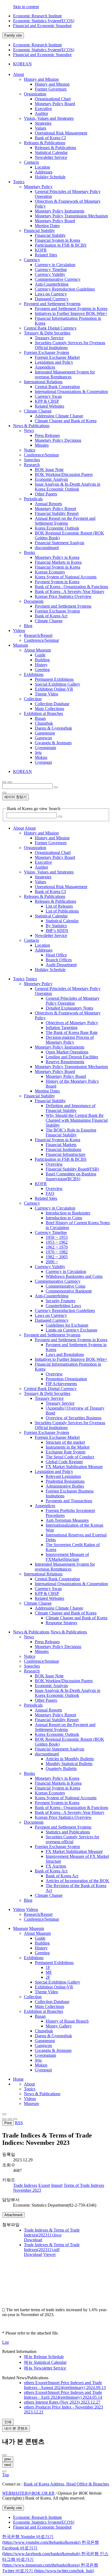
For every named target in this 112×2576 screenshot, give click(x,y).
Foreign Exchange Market (57, 357)
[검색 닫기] (4, 793)
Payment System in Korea (57, 582)
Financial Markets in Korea (58, 562)
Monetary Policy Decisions (58, 440)
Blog (28, 626)
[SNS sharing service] (4, 2114)
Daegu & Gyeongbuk (53, 728)
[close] (4, 2471)
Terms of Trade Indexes (84, 2185)
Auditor (41, 113)
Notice (30, 450)
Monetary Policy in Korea (57, 557)
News (29, 431)
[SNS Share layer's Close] (4, 2119)
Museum (31, 2103)
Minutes (42, 445)
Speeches (32, 460)
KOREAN (22, 64)
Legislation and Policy (54, 362)
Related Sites (46, 255)
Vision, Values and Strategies (49, 118)
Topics (30, 2089)
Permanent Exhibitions (54, 679)
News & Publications (42, 2094)
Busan (40, 718)
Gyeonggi (43, 762)
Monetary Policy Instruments (60, 211)
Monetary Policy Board (55, 104)
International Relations (43, 382)
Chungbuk (44, 723)
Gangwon (43, 738)
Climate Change (38, 411)
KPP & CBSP (47, 401)
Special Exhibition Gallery (57, 684)
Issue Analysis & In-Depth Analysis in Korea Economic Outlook (68, 487)
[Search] (60, 817)
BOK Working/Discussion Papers (64, 474)
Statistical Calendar (51, 152)
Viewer (49, 2254)
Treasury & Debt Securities (47, 333)
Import (57, 2185)
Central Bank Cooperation (57, 387)
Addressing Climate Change (59, 416)
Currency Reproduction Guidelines (65, 289)
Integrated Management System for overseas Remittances (65, 374)
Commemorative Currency (58, 279)
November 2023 (27, 2190)
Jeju (38, 752)
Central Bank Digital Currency (50, 328)
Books (29, 552)
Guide (40, 655)
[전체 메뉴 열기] (4, 782)
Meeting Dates (47, 226)
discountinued (47, 548)
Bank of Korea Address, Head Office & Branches (66, 2484)
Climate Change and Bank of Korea (66, 421)
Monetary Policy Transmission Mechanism (71, 216)
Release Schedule (44, 2357)
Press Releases (47, 435)
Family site (13, 35)
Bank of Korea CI (50, 138)
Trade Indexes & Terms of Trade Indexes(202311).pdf (52, 2247)
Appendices (45, 367)
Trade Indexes (25, 2185)
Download (33, 2240)
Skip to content (26, 7)
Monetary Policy (38, 187)
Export (44, 2185)
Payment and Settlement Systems (52, 304)
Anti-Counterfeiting (52, 284)
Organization (35, 94)
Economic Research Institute (38, 16)
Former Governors (51, 89)
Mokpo (41, 757)
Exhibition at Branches (43, 713)
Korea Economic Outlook (57, 528)
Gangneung (45, 733)
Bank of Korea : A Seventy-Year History (70, 591)
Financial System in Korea (57, 240)
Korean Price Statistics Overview (63, 596)
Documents (34, 601)
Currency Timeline (51, 270)
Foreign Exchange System (46, 352)
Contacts (31, 162)
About (29, 2084)
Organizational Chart (53, 99)
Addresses (44, 172)
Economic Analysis (51, 479)
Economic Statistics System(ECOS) (44, 21)
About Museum (37, 650)
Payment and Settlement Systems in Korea (71, 309)
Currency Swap (48, 396)
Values (41, 128)
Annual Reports (48, 504)
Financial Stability (39, 230)
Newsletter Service (51, 157)
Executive (43, 109)
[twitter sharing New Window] (15, 2119)
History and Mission (41, 79)
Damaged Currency (52, 299)
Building (42, 660)
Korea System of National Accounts (66, 577)
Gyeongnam (45, 748)
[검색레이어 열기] (10, 782)
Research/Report (38, 635)
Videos (30, 2099)
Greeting (42, 670)
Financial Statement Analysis (60, 543)
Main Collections (49, 709)
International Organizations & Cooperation (71, 391)
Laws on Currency (51, 294)
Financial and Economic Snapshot (42, 26)
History (41, 665)
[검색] (56, 787)
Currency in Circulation (55, 265)
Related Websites (49, 406)
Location (42, 167)
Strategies (43, 123)
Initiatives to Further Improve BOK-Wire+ (71, 313)
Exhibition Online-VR (54, 689)
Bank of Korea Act (51, 616)
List (5, 2342)
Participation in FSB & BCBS (61, 245)
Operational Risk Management (61, 133)
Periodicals (33, 499)
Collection (33, 699)
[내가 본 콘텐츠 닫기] (4, 2455)
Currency (32, 260)
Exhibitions (34, 674)
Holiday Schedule (50, 177)
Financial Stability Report (57, 513)
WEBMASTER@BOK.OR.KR (28, 2493)
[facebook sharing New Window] (10, 2119)
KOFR (41, 250)
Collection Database (52, 704)
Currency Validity (50, 274)
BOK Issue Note (49, 470)
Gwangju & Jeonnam (53, 743)
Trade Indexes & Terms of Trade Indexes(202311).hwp (52, 2232)
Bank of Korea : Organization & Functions (71, 587)
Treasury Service (49, 338)
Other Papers (46, 494)
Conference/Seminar (41, 455)
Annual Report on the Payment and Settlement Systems (65, 521)
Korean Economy (50, 572)
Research (32, 465)
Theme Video (46, 694)
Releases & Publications (45, 143)
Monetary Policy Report (55, 509)
